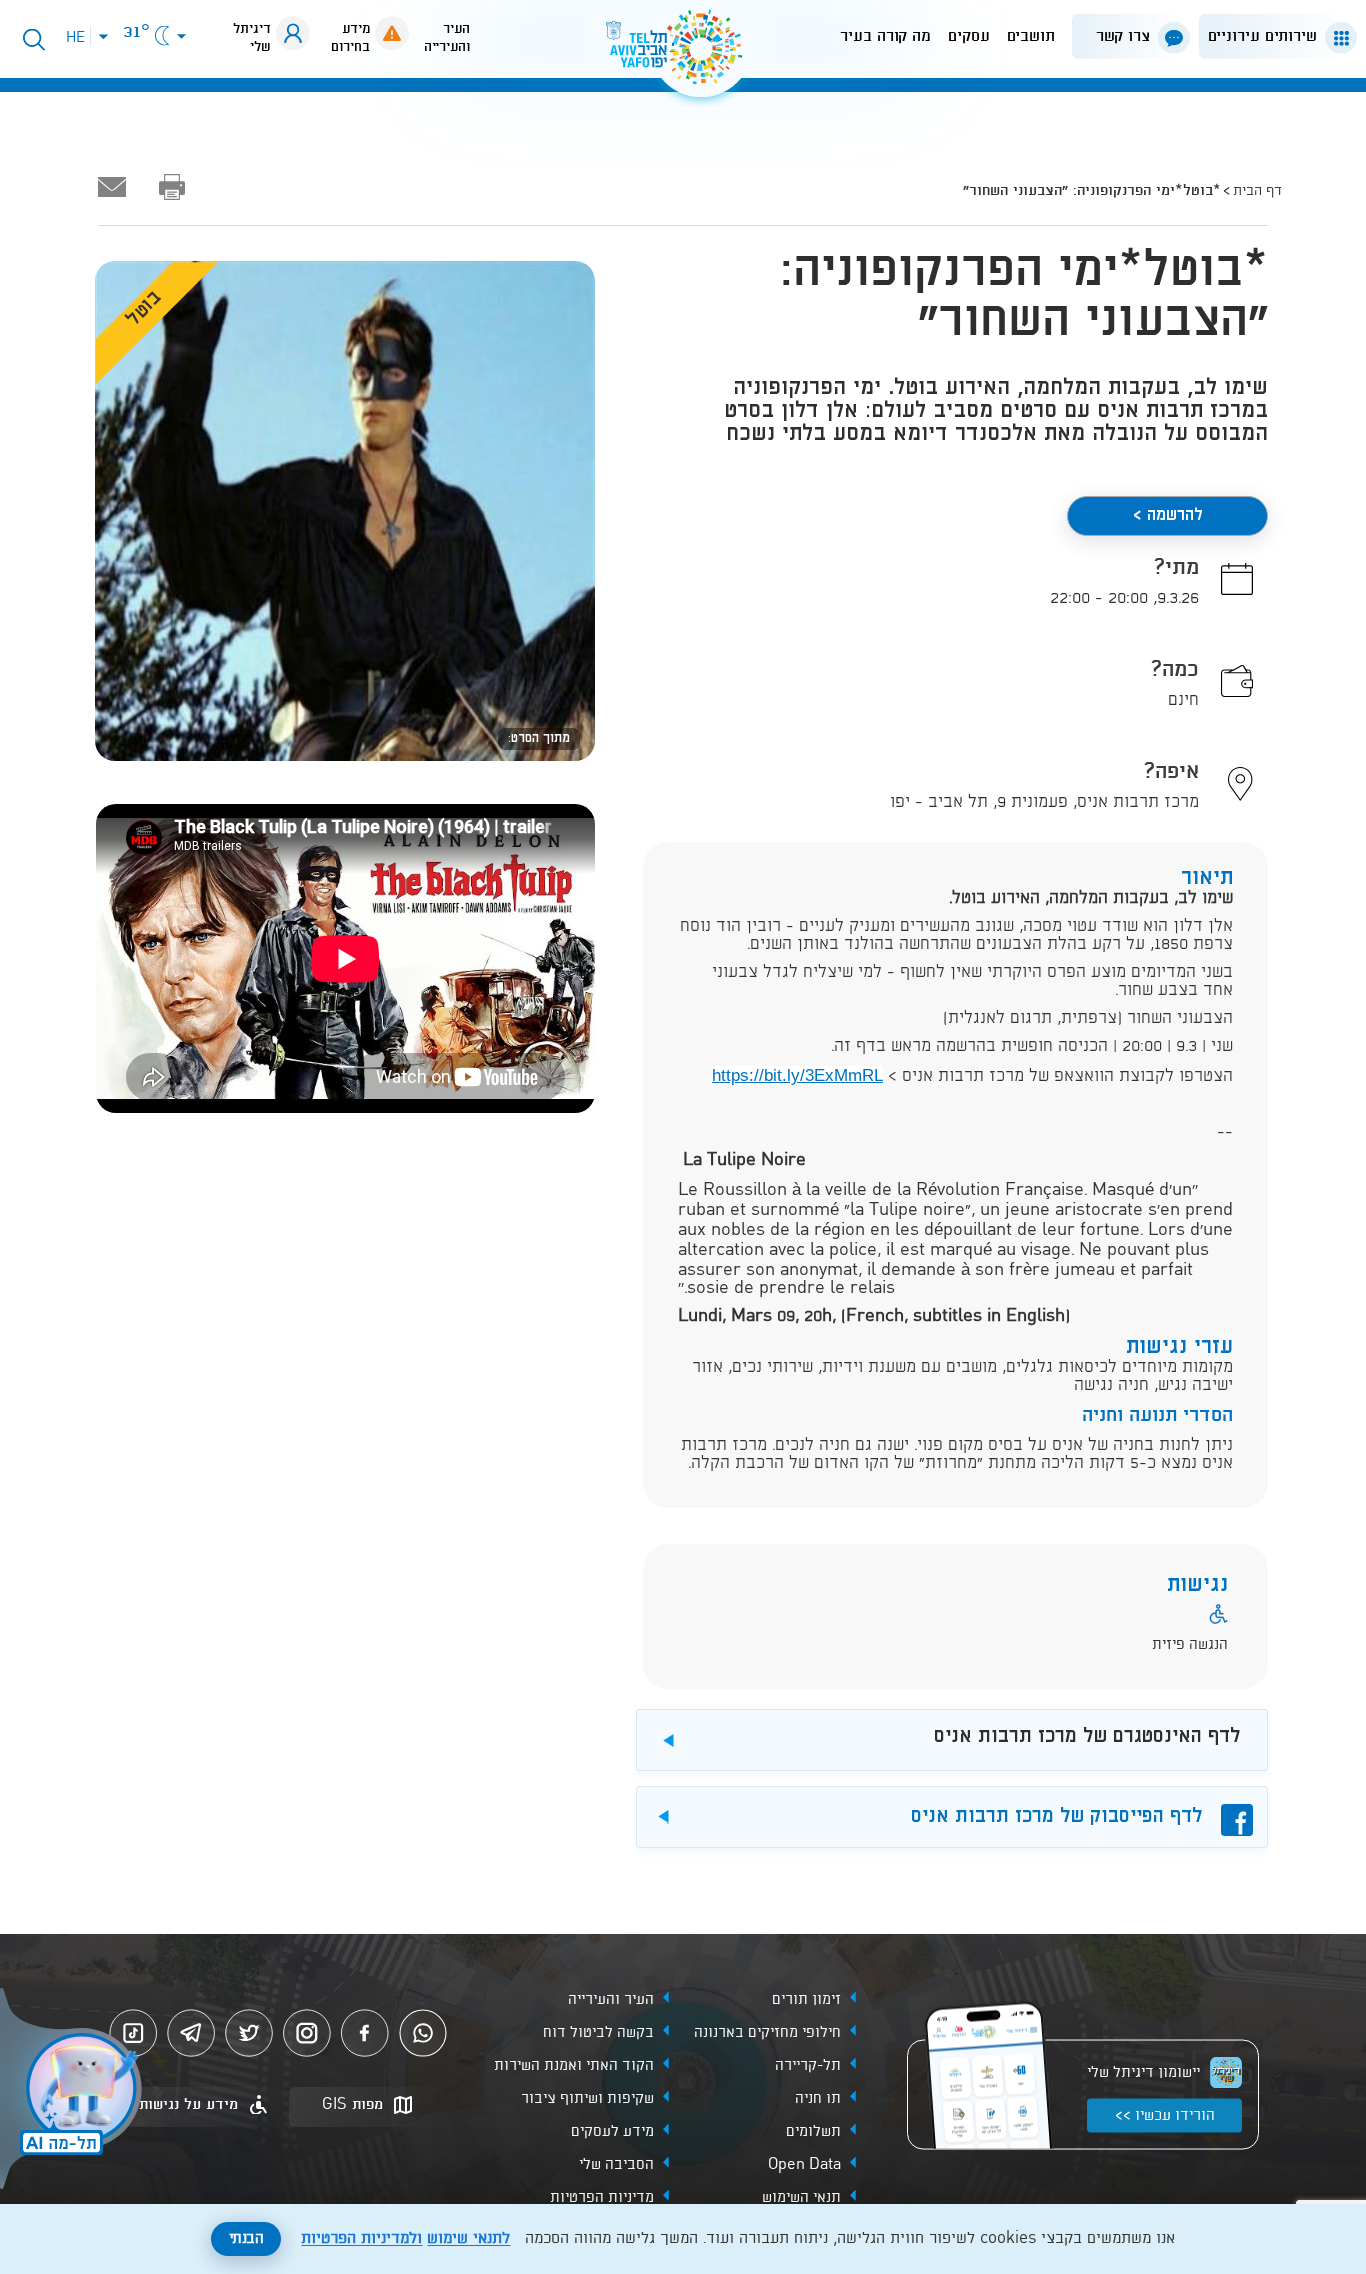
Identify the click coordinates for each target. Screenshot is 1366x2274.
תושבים (1031, 36)
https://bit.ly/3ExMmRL (797, 1075)
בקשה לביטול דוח (598, 2033)
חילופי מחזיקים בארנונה (767, 2033)
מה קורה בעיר (885, 36)
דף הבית (1257, 191)
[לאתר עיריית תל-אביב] (683, 55)
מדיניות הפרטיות (602, 2198)
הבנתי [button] (246, 2239)
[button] (1274, 36)
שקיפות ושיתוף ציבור (587, 2099)
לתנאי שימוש (468, 2239)
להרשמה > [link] (1168, 515)
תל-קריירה (808, 2066)
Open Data (804, 2165)
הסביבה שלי (616, 2165)
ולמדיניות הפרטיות (361, 2239)
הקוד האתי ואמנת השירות (574, 2066)
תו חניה (818, 2099)
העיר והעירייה (611, 2000)
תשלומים (813, 2132)
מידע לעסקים (612, 2132)
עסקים (969, 36)
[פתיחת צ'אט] (74, 2091)
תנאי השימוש (801, 2198)
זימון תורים (806, 2000)
